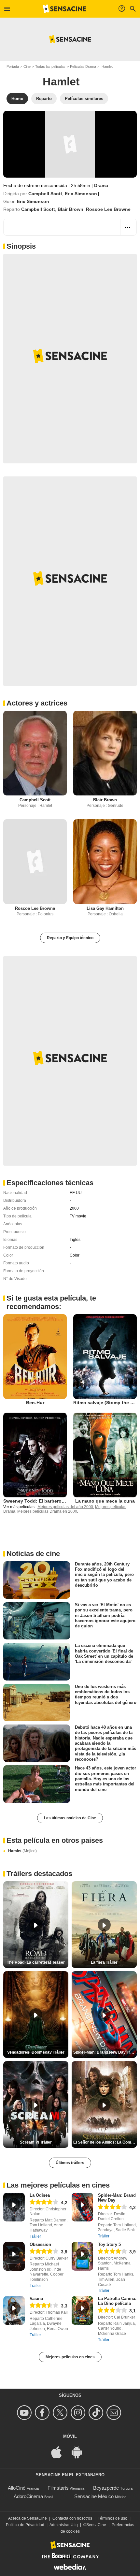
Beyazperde (106, 2488)
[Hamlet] (70, 144)
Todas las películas (50, 66)
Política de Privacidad (25, 2525)
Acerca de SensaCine (28, 2518)
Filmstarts (58, 2488)
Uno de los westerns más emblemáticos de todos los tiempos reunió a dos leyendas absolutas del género (106, 1694)
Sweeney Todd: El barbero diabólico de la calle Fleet (62, 1501)
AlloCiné (17, 2488)
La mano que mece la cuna (105, 1501)
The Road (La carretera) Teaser (36, 1962)
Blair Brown (70, 209)
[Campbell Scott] (35, 753)
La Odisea (40, 2195)
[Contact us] (115, 2413)
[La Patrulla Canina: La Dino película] (82, 2310)
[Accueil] (64, 9)
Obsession (40, 2244)
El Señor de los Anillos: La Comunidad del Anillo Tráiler (105, 2142)
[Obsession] (14, 2256)
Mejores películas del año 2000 (65, 1507)
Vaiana (36, 2299)
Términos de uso (112, 2518)
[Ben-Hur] (35, 1357)
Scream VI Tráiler (36, 2142)
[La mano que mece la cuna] (105, 1455)
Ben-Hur (35, 1403)
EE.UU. (76, 1193)
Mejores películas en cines (70, 2357)
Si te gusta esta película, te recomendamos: (51, 1302)
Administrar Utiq (64, 2525)
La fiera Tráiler (104, 1962)
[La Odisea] (14, 2207)
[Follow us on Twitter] (61, 2413)
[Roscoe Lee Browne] (35, 862)
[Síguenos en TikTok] (97, 2413)
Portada (13, 66)
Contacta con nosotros (72, 2518)
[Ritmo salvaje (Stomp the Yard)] (105, 1357)
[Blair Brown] (105, 753)
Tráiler (35, 2236)
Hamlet (22, 1851)
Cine (27, 66)
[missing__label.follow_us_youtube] (25, 2413)
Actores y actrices (37, 703)
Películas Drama (83, 66)
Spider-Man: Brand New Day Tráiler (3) (105, 2052)
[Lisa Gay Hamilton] (105, 862)
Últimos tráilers (70, 2163)
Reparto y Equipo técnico (70, 938)
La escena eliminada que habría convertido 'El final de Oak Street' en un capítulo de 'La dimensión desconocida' (104, 1653)
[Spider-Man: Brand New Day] (82, 2207)
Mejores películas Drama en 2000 (47, 1511)
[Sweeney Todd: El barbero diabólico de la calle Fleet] (35, 1455)
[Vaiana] (14, 2310)
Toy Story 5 (109, 2244)
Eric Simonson (81, 194)
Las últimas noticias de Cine (70, 1818)
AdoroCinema (28, 2496)
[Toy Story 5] (82, 2256)
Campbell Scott (45, 194)
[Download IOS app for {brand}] (60, 2452)
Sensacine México (94, 2496)
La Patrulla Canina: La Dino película (117, 2301)
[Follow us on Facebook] (43, 2413)
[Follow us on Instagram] (79, 2413)
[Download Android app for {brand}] (80, 2452)
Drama (101, 185)
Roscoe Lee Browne (108, 209)
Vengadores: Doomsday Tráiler (36, 2052)
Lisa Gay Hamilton (105, 908)
